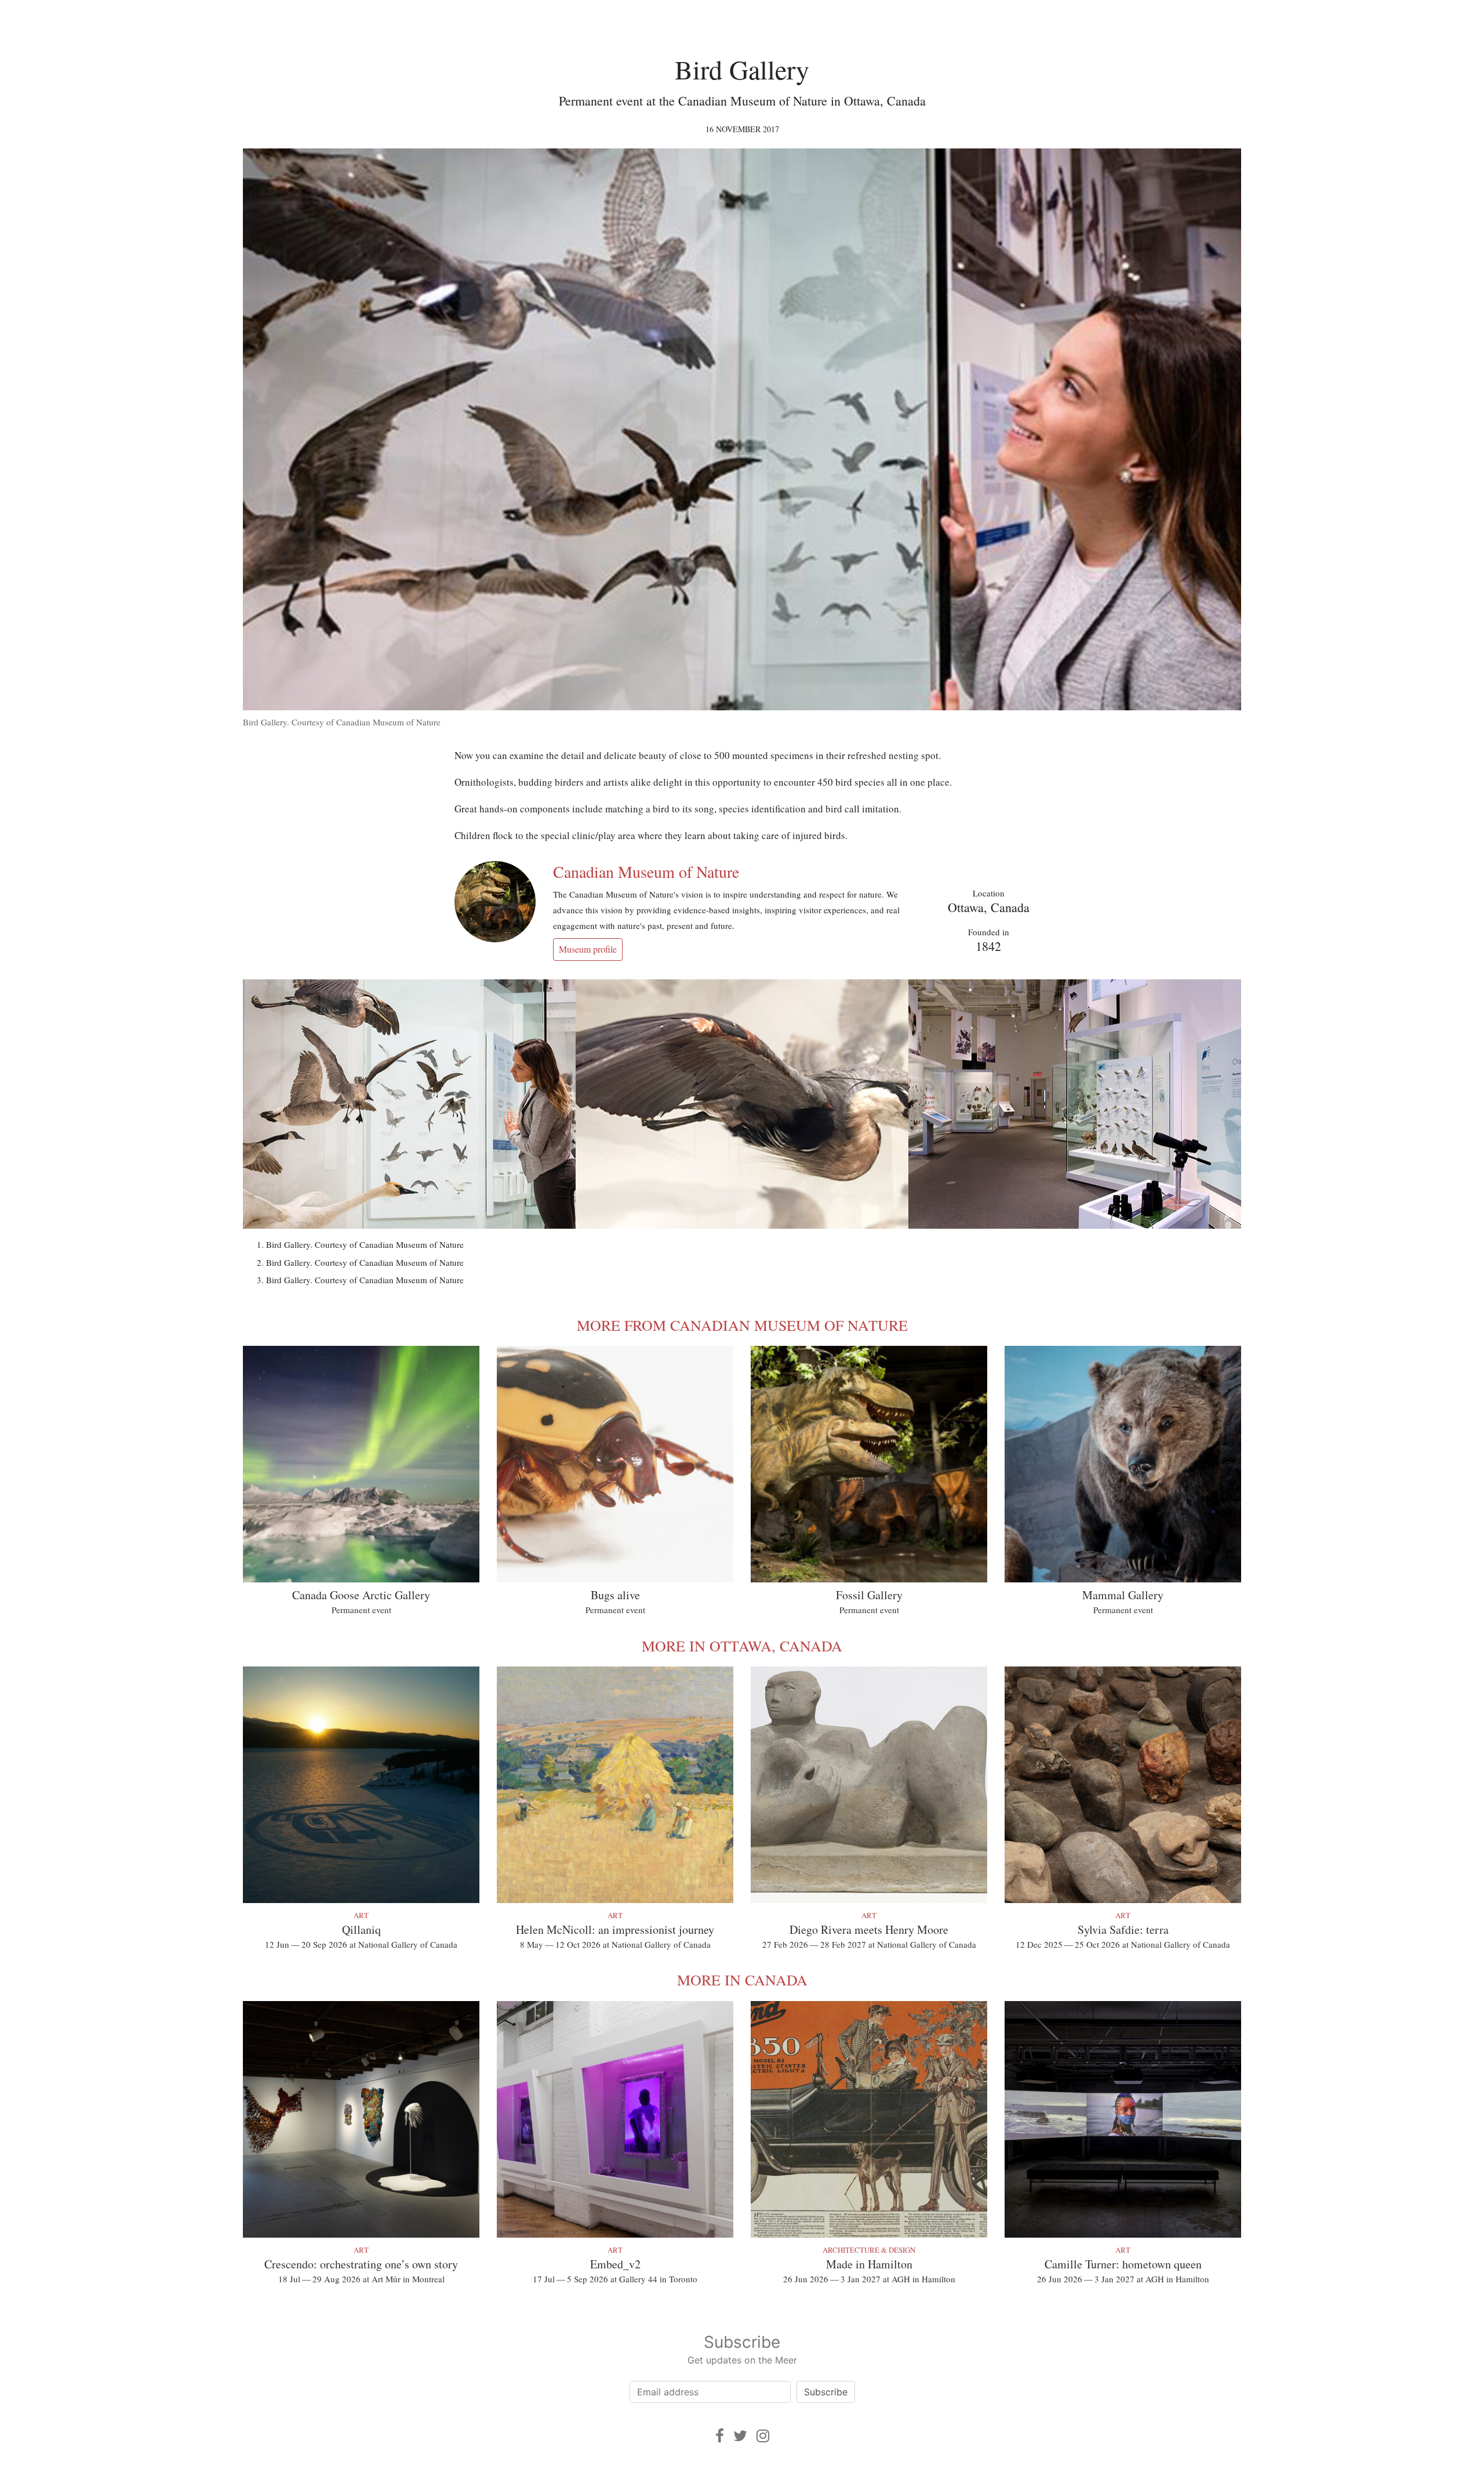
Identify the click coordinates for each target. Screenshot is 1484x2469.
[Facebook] (720, 2436)
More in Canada (742, 1980)
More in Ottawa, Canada (742, 1646)
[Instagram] (763, 2436)
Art (361, 1915)
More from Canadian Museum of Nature (742, 1325)
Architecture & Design (869, 2250)
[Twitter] (740, 2436)
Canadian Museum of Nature (646, 872)
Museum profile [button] (588, 949)
